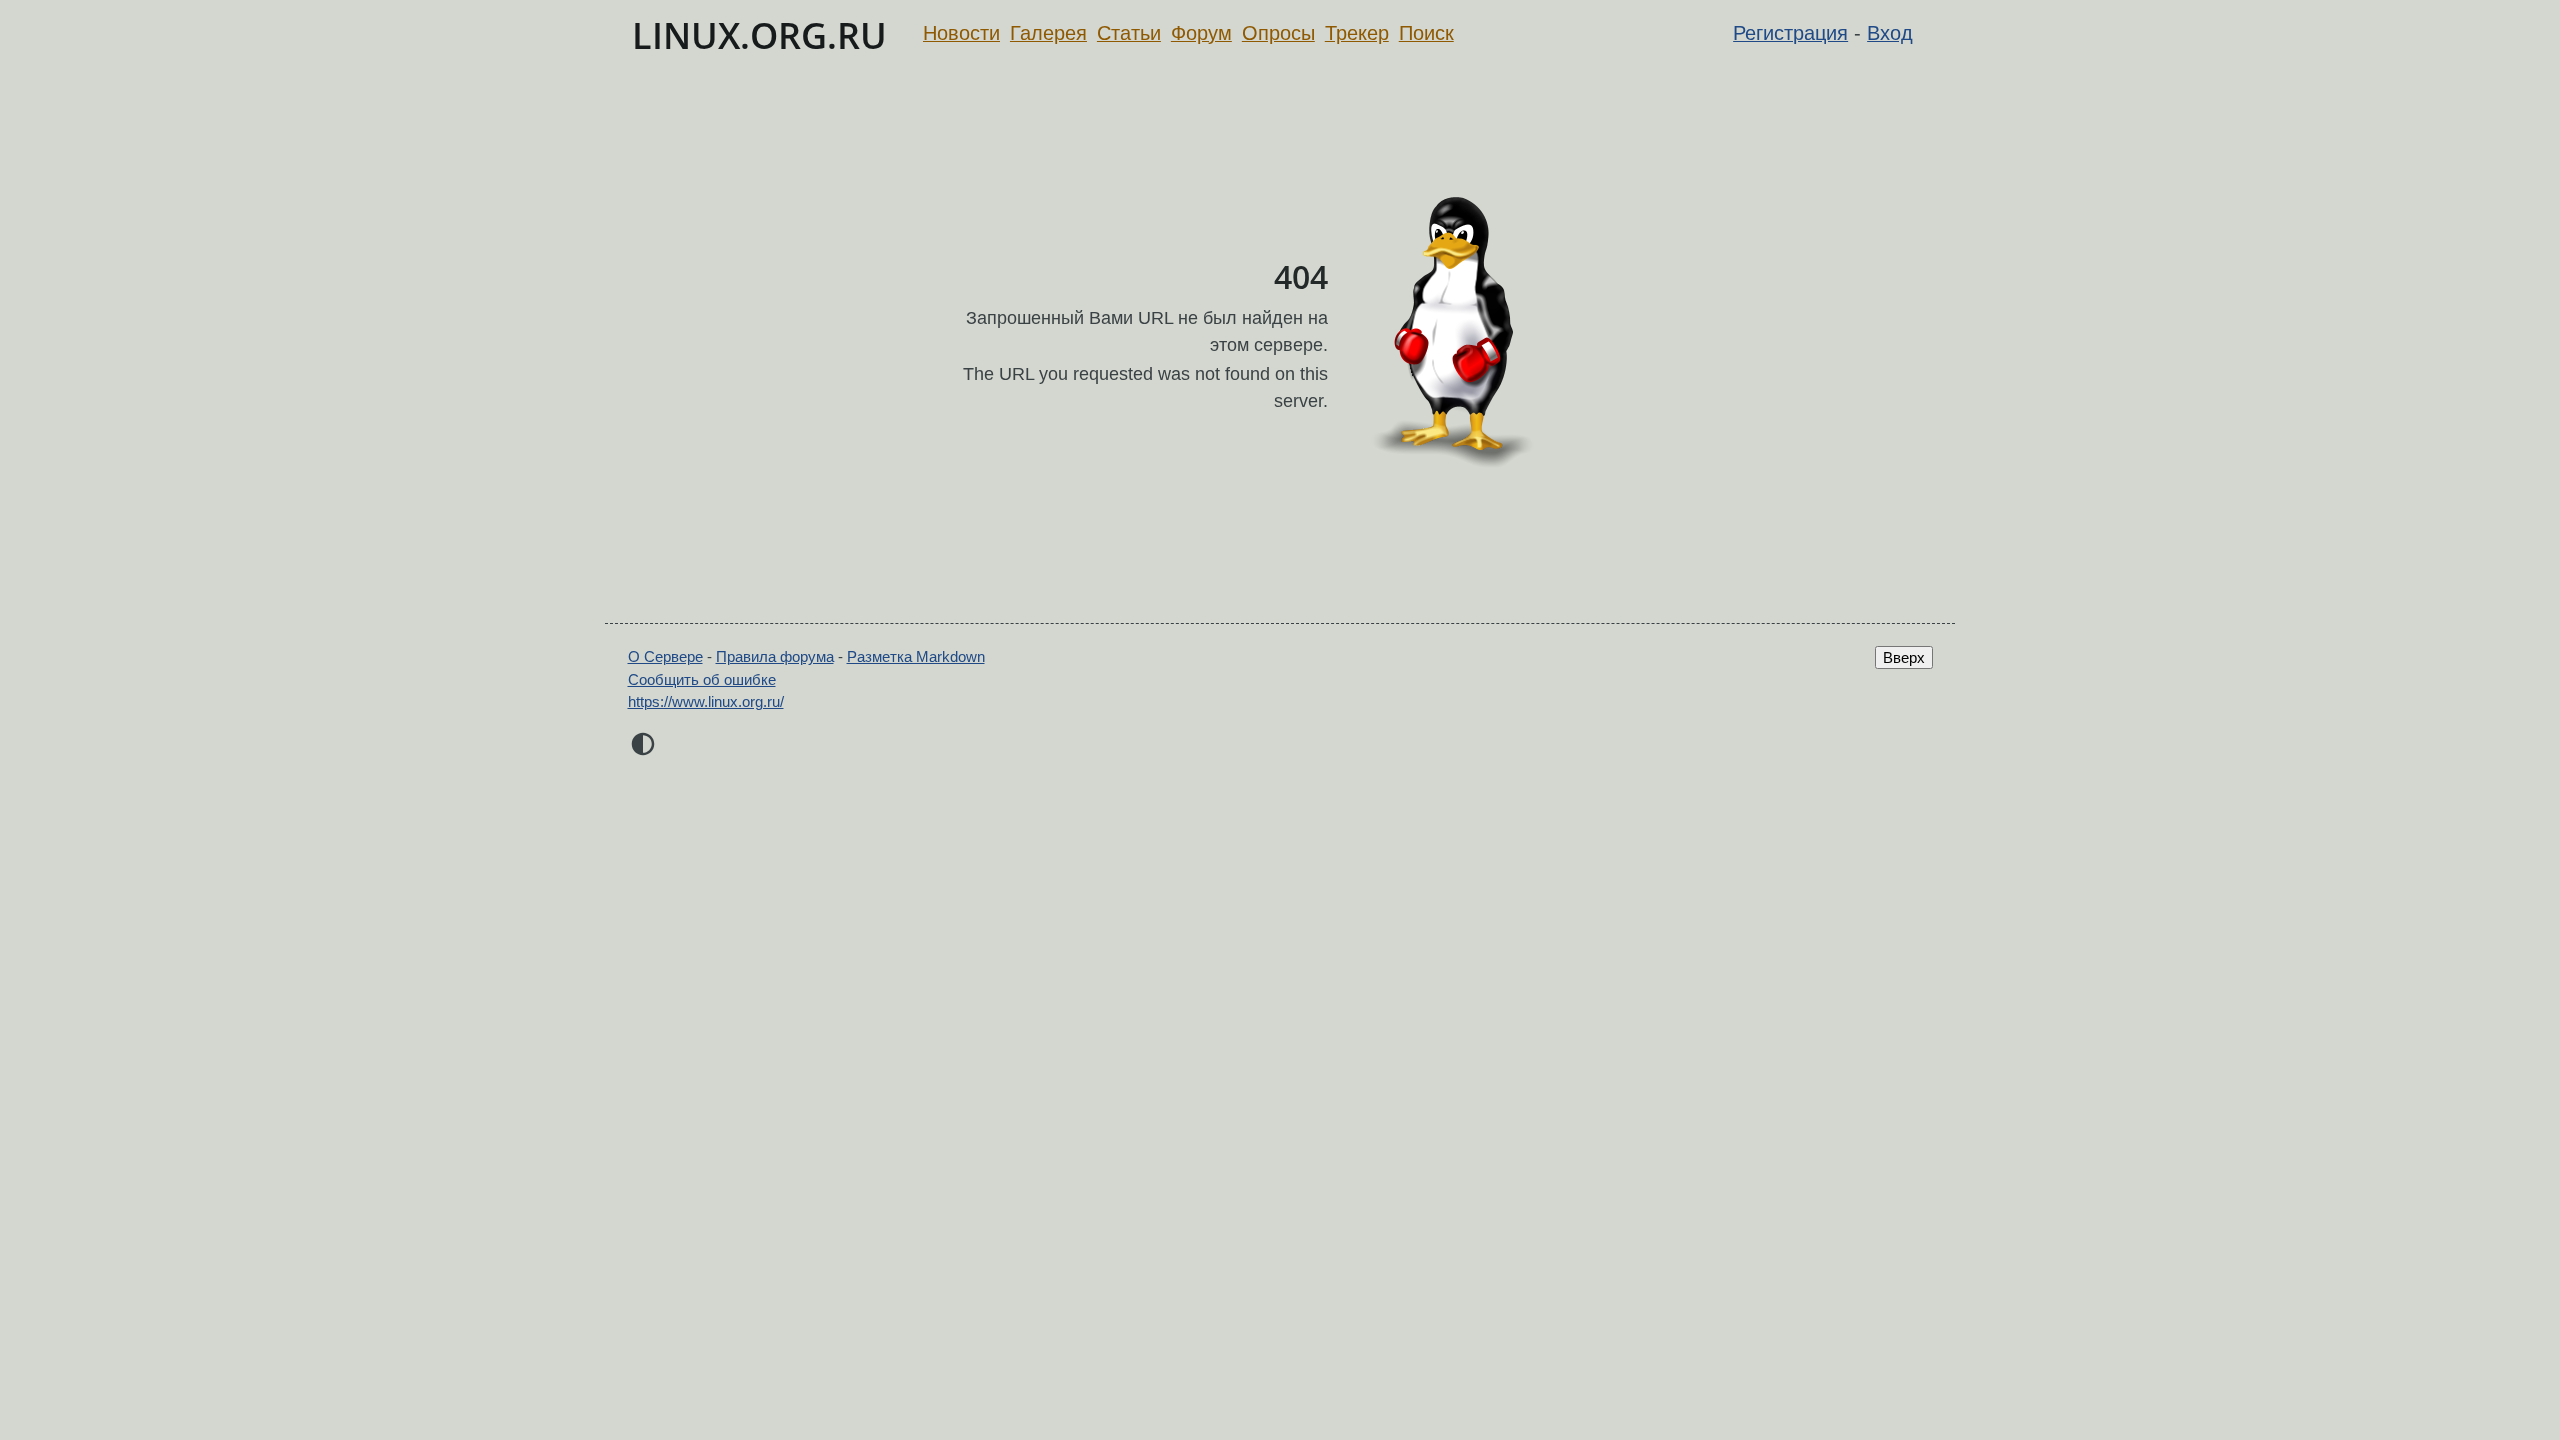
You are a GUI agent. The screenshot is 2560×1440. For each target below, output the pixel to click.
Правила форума (775, 656)
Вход (1890, 33)
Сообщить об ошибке (702, 679)
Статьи (1129, 33)
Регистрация (1790, 33)
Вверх (1904, 657)
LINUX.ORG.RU (759, 35)
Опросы (1278, 33)
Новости (961, 33)
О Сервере (665, 656)
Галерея (1048, 33)
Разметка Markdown (916, 656)
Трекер (1357, 33)
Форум (1201, 33)
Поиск (1426, 33)
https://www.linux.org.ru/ (706, 701)
